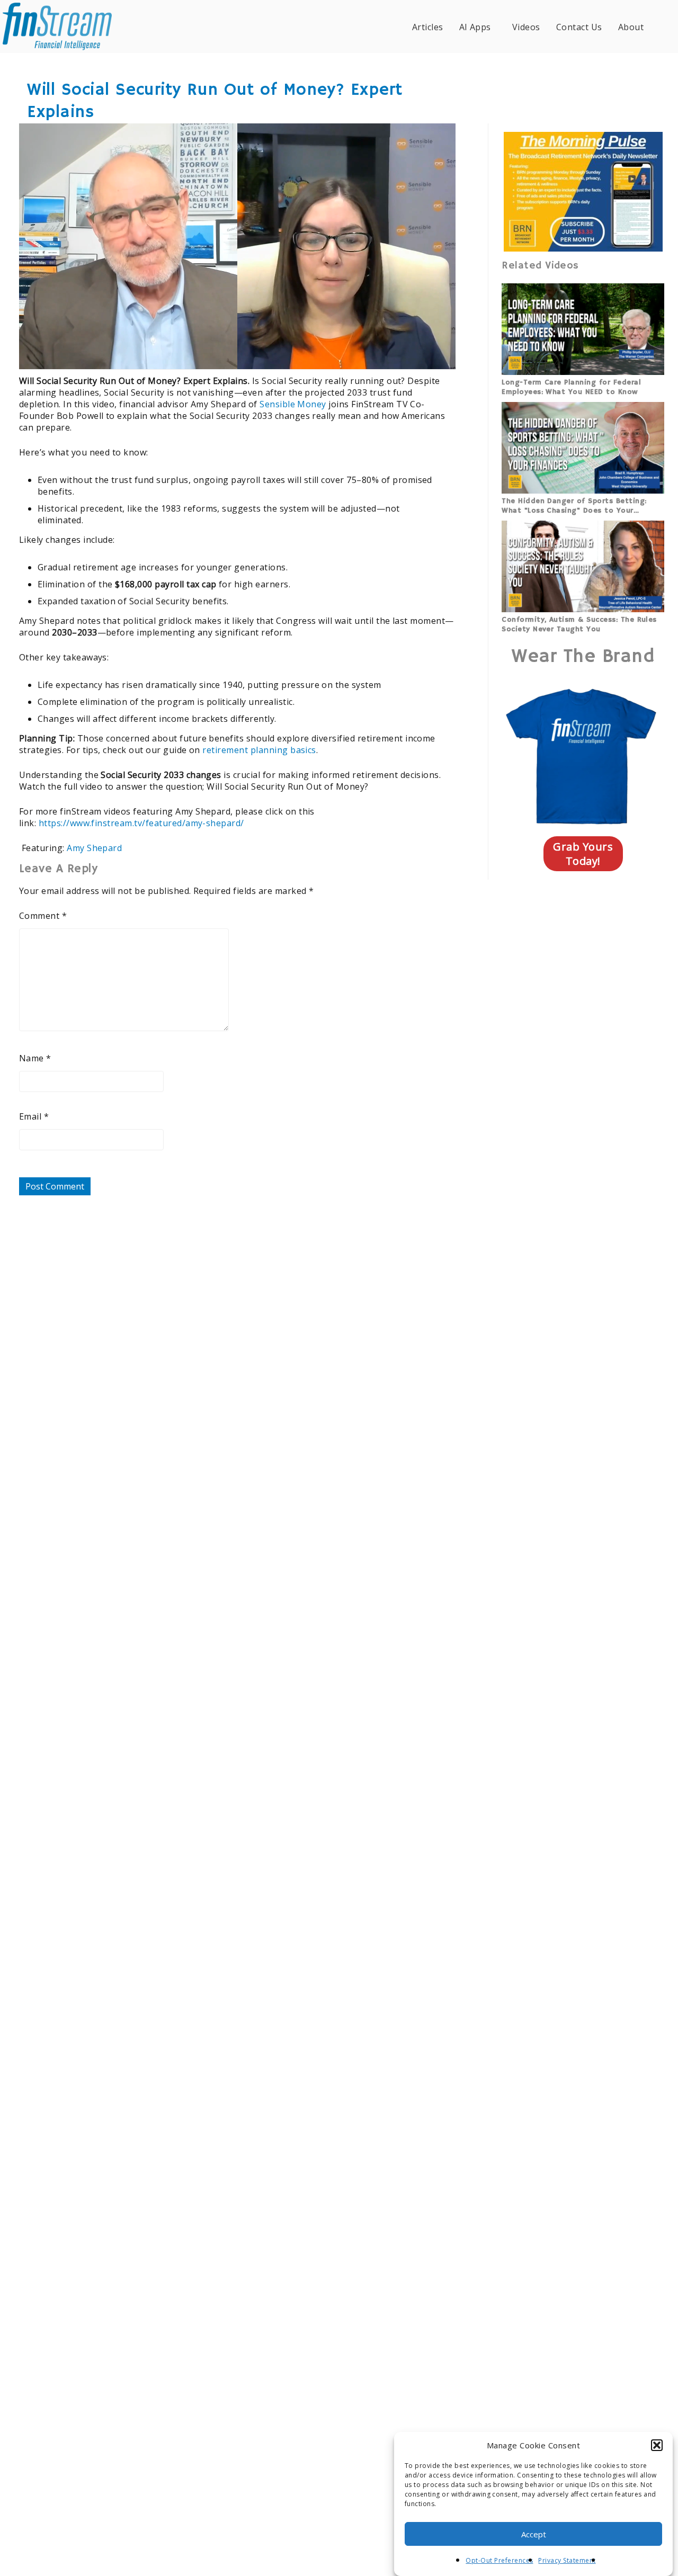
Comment (43, 916)
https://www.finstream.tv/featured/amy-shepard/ (141, 823)
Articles (428, 27)
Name (35, 1058)
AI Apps (475, 27)
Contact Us (579, 27)
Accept (534, 2534)
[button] (657, 2445)
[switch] (379, 354)
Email (34, 1116)
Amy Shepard (94, 848)
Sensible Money (293, 404)
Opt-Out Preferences (499, 2560)
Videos (526, 27)
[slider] (206, 354)
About (631, 27)
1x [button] (441, 354)
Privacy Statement (567, 2560)
